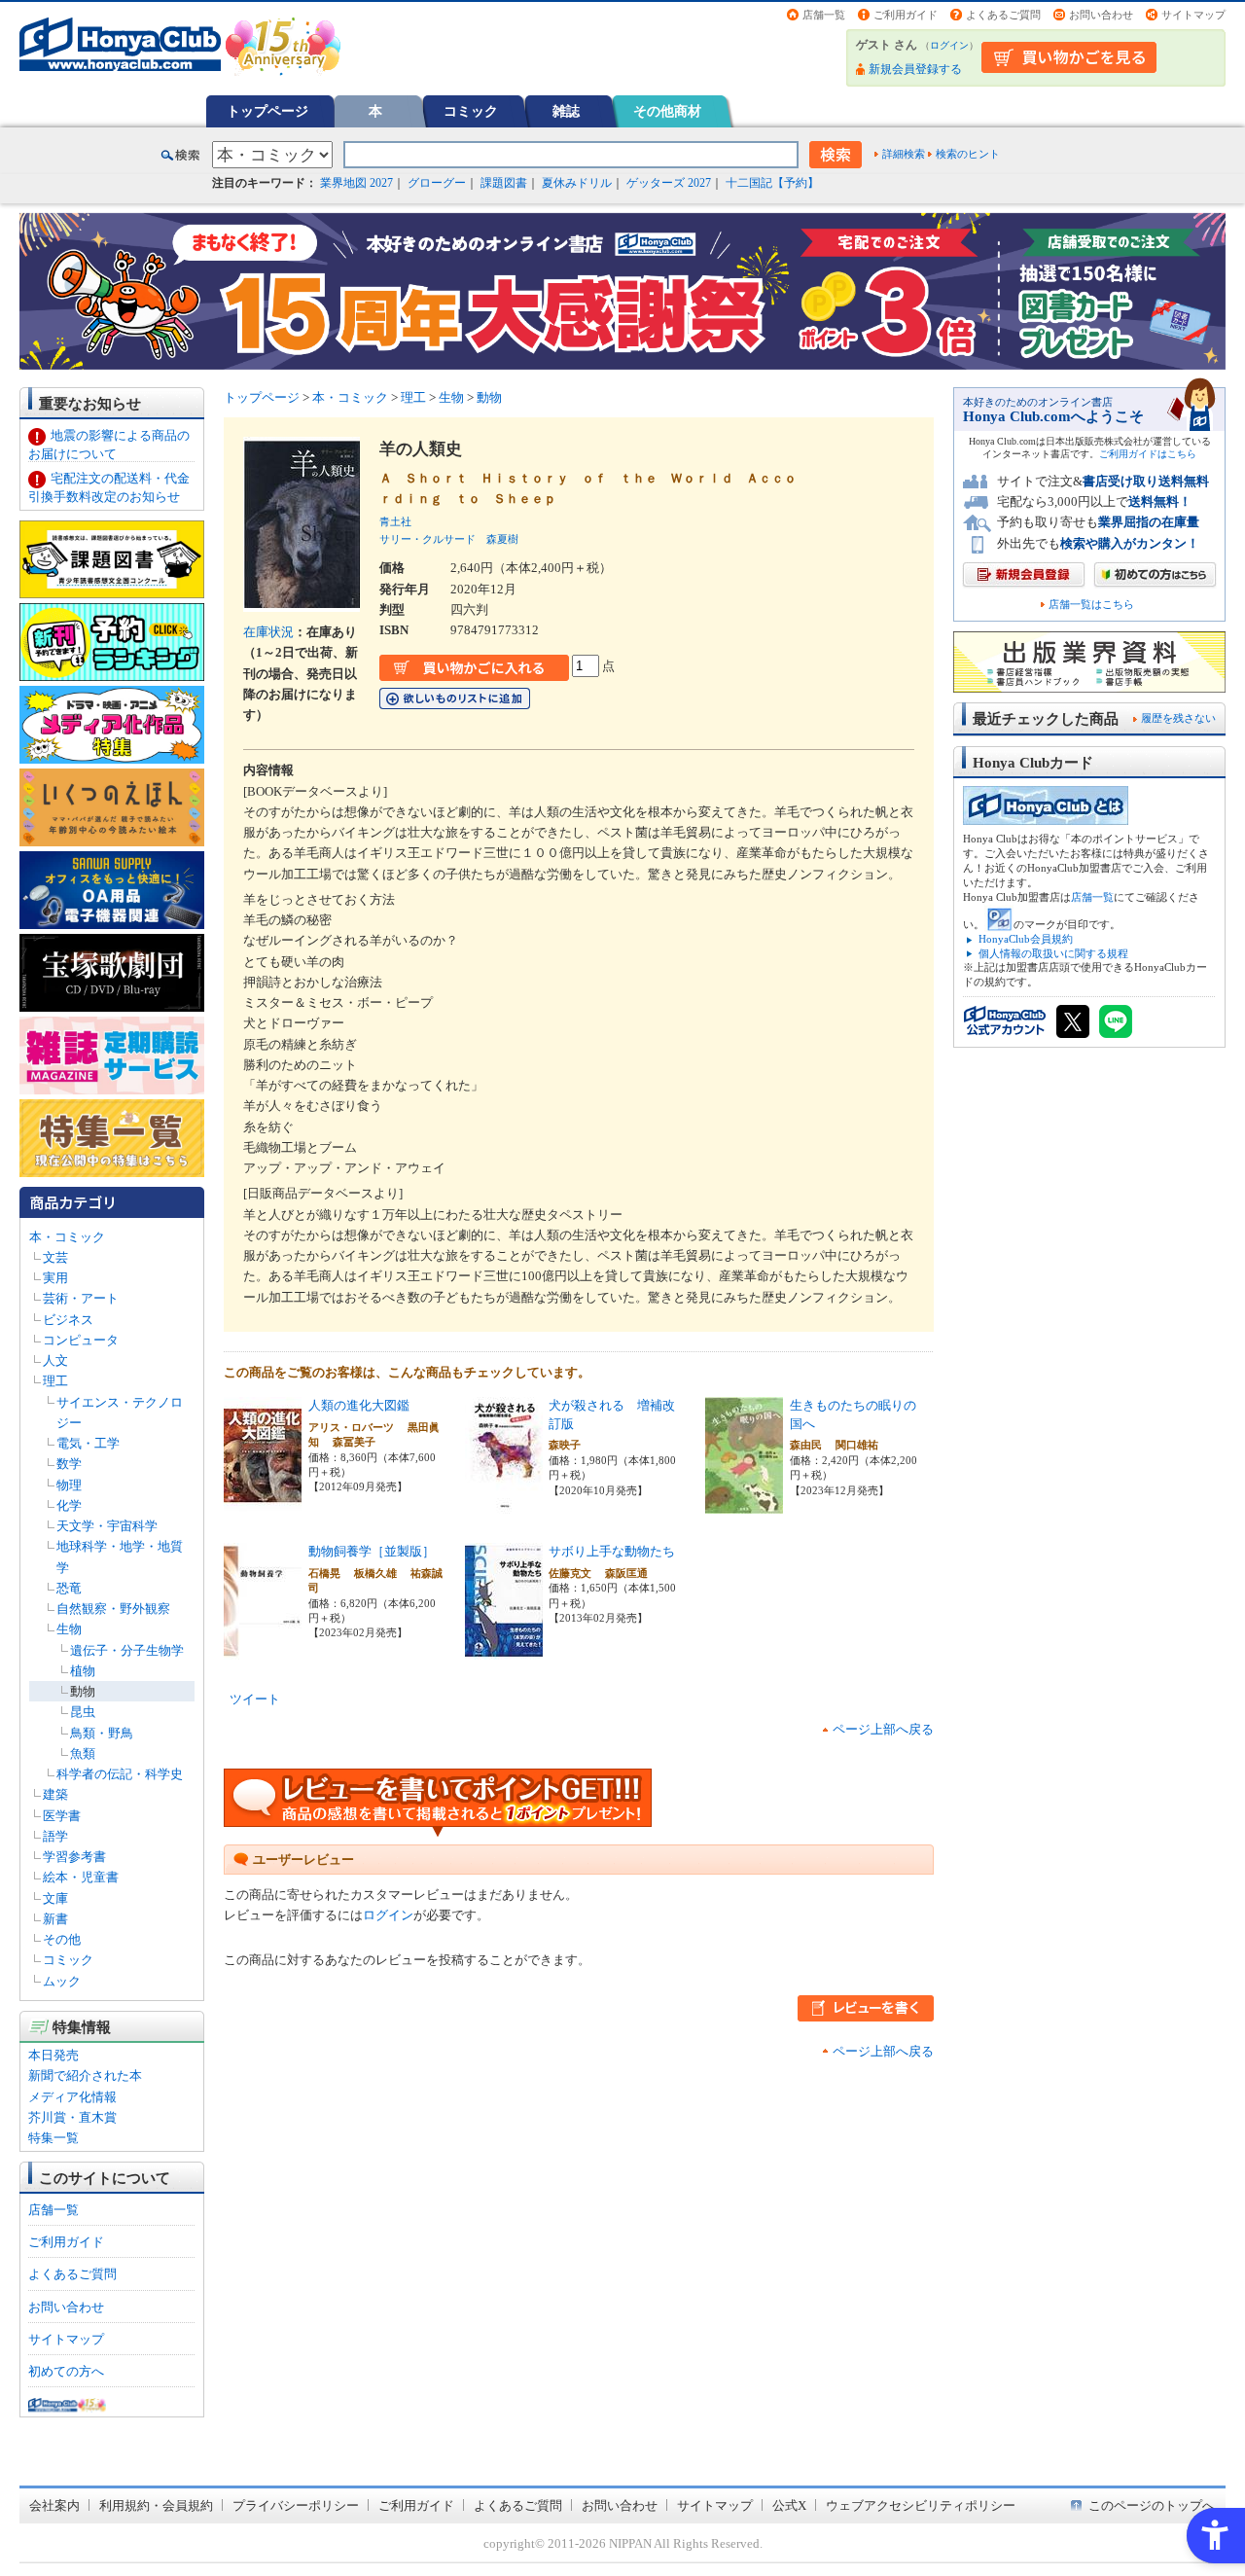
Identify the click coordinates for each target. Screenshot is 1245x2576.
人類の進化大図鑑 (359, 1405)
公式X (789, 2505)
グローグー (437, 183)
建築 (55, 1794)
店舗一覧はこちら (1091, 605)
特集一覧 (53, 2138)
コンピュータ (81, 1340)
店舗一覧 (824, 15)
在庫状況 (268, 632)
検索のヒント (968, 154)
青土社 (395, 521)
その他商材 (667, 111)
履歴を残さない (1178, 718)
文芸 (55, 1257)
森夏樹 (502, 539)
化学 (69, 1505)
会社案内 (54, 2505)
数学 (69, 1464)
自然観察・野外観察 (113, 1609)
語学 (55, 1836)
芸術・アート (81, 1298)
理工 (55, 1381)
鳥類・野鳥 (102, 1733)
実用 (55, 1278)
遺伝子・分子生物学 (127, 1650)
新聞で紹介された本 (85, 2075)
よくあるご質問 (1003, 15)
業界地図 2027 (356, 183)
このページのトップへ (1152, 2505)
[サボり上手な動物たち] (504, 1649)
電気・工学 (88, 1443)
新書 (55, 1919)
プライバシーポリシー (296, 2505)
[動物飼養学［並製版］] (263, 1649)
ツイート (255, 1699)
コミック (471, 111)
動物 (83, 1691)
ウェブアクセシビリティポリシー (921, 2505)
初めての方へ (66, 2371)
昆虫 (83, 1712)
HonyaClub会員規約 (1026, 939)
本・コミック (67, 1237)
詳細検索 (904, 154)
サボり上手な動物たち (612, 1551)
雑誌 (566, 111)
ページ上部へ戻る (883, 1729)
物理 (69, 1485)
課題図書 (504, 183)
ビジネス (68, 1320)
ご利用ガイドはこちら (1148, 454)
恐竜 (69, 1588)
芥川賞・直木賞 (72, 2117)
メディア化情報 (72, 2097)
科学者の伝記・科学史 (120, 1774)
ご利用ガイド (906, 15)
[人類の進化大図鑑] (263, 1503)
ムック (62, 1981)
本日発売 (53, 2055)
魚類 (83, 1753)
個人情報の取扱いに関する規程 (1053, 953)
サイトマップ (1193, 15)
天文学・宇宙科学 (107, 1526)
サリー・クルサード (427, 539)
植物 (83, 1671)
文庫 (55, 1898)
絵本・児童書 (81, 1877)
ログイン (949, 45)
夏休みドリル (577, 183)
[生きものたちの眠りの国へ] (744, 1503)
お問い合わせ (1101, 15)
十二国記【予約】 (772, 183)
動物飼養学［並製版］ (372, 1551)
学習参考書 (74, 1857)
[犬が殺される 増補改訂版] (504, 1503)
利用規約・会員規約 (156, 2505)
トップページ (267, 111)
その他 (62, 1939)
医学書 (62, 1816)
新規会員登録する (915, 69)
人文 (55, 1360)
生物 (69, 1629)
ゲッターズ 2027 (669, 183)
